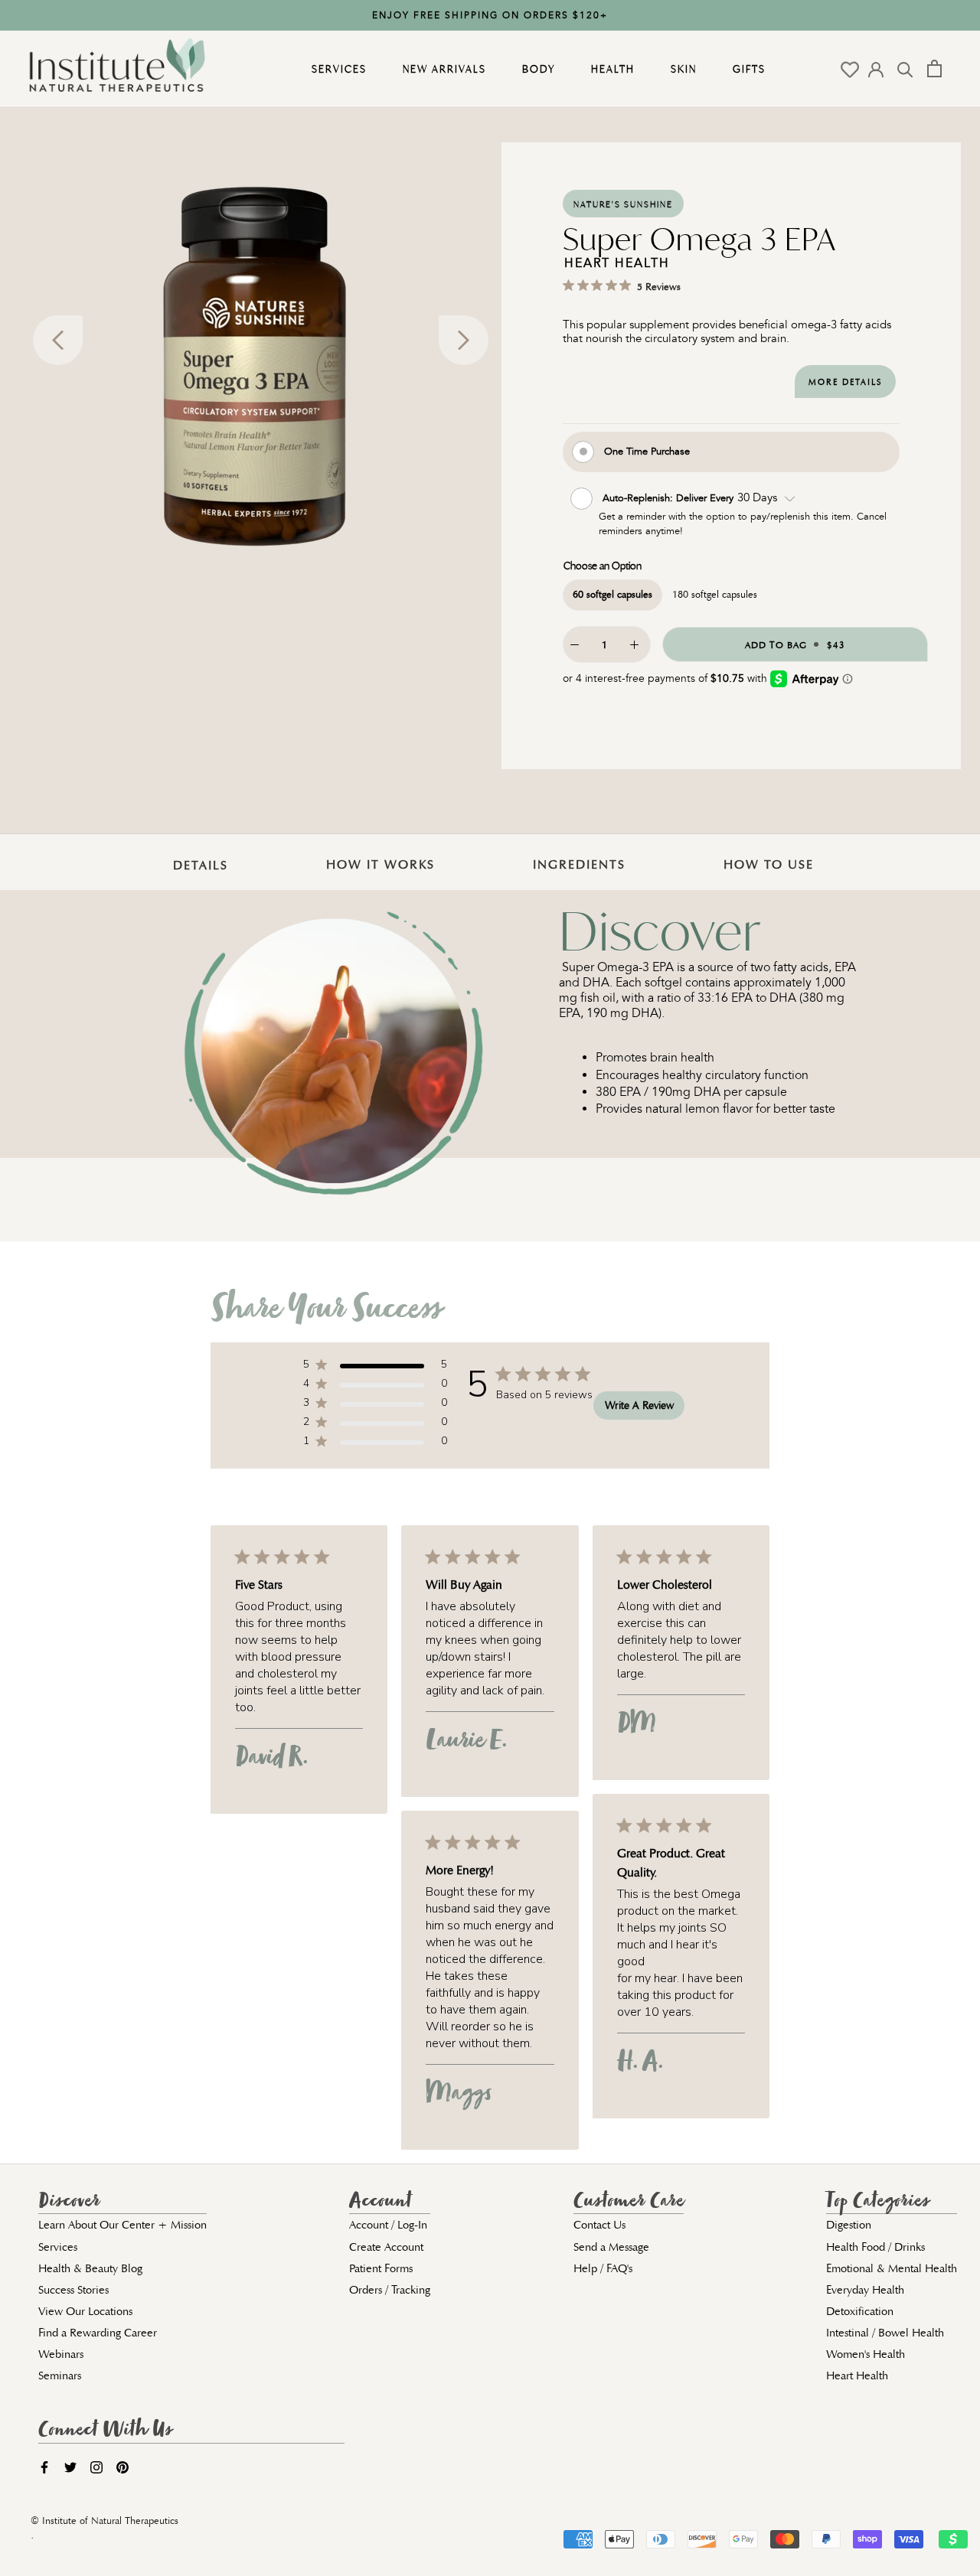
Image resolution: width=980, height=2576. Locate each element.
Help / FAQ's (603, 2268)
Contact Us (599, 2225)
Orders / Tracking (390, 2290)
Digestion (849, 2225)
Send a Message (611, 2247)
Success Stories (73, 2290)
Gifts (747, 69)
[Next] (464, 340)
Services (337, 69)
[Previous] (58, 340)
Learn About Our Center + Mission (122, 2225)
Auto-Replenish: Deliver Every (670, 498)
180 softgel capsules (715, 594)
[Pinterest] (122, 2467)
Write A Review (639, 1405)
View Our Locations (85, 2311)
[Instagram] (96, 2467)
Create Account (386, 2247)
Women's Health (866, 2354)
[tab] (198, 854)
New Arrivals (443, 69)
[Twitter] (70, 2467)
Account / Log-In (388, 2225)
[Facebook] (44, 2467)
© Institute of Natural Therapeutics (105, 2521)
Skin (682, 69)
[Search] (905, 68)
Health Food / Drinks (875, 2247)
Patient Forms (381, 2268)
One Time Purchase (647, 450)
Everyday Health (865, 2290)
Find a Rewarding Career (98, 2333)
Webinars (61, 2354)
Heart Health (857, 2375)
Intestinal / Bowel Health (885, 2333)
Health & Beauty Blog (90, 2268)
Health (611, 69)
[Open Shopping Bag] (934, 68)
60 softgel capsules (612, 594)
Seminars (60, 2375)
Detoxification (860, 2311)
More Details (845, 382)
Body (537, 69)
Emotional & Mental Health (892, 2268)
